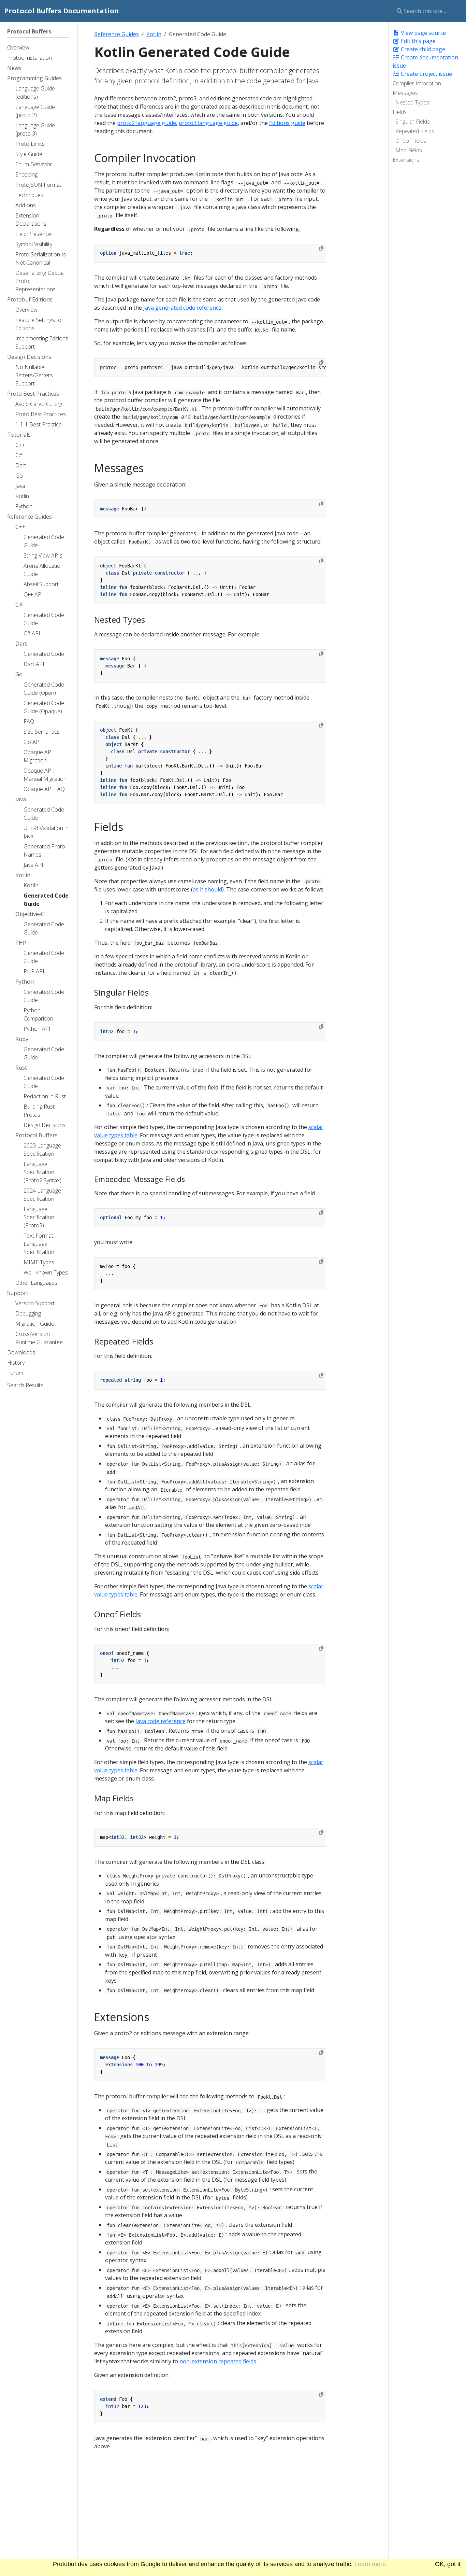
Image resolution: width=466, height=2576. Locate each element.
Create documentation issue (425, 61)
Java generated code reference (182, 308)
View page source (423, 33)
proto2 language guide (147, 123)
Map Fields (409, 150)
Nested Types (412, 102)
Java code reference (161, 1721)
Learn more (370, 2564)
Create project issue (426, 74)
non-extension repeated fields (218, 2361)
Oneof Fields (411, 141)
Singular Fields (413, 122)
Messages (405, 93)
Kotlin (154, 34)
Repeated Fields (415, 131)
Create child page (422, 49)
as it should (207, 889)
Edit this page (418, 41)
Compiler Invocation (417, 83)
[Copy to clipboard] (321, 248)
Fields (400, 112)
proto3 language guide (208, 123)
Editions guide (287, 123)
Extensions (406, 160)
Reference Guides (116, 34)
